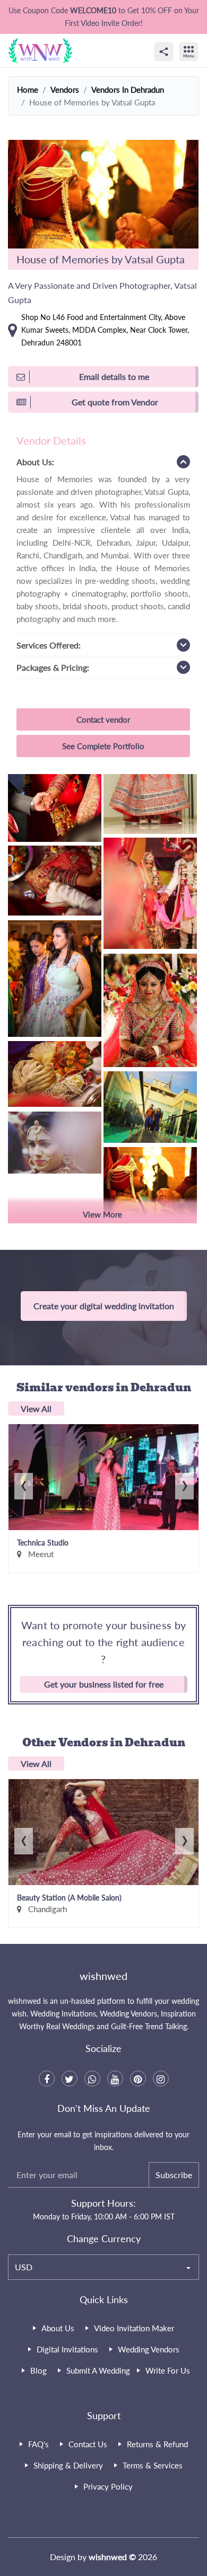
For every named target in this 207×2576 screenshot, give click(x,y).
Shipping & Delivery (68, 2465)
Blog (38, 2370)
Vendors (65, 90)
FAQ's (38, 2444)
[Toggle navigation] (200, 42)
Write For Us (168, 2370)
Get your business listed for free (104, 1684)
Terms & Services (153, 2465)
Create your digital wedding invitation (104, 1306)
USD (24, 2267)
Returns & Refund (157, 2444)
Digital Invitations (67, 2349)
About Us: (35, 462)
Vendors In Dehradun (128, 90)
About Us (58, 2328)
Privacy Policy (108, 2486)
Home (28, 90)
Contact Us (88, 2444)
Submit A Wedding (98, 2370)
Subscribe (174, 2175)
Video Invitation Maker (134, 2328)
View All (36, 1409)
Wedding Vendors (149, 2349)
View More (102, 1214)
